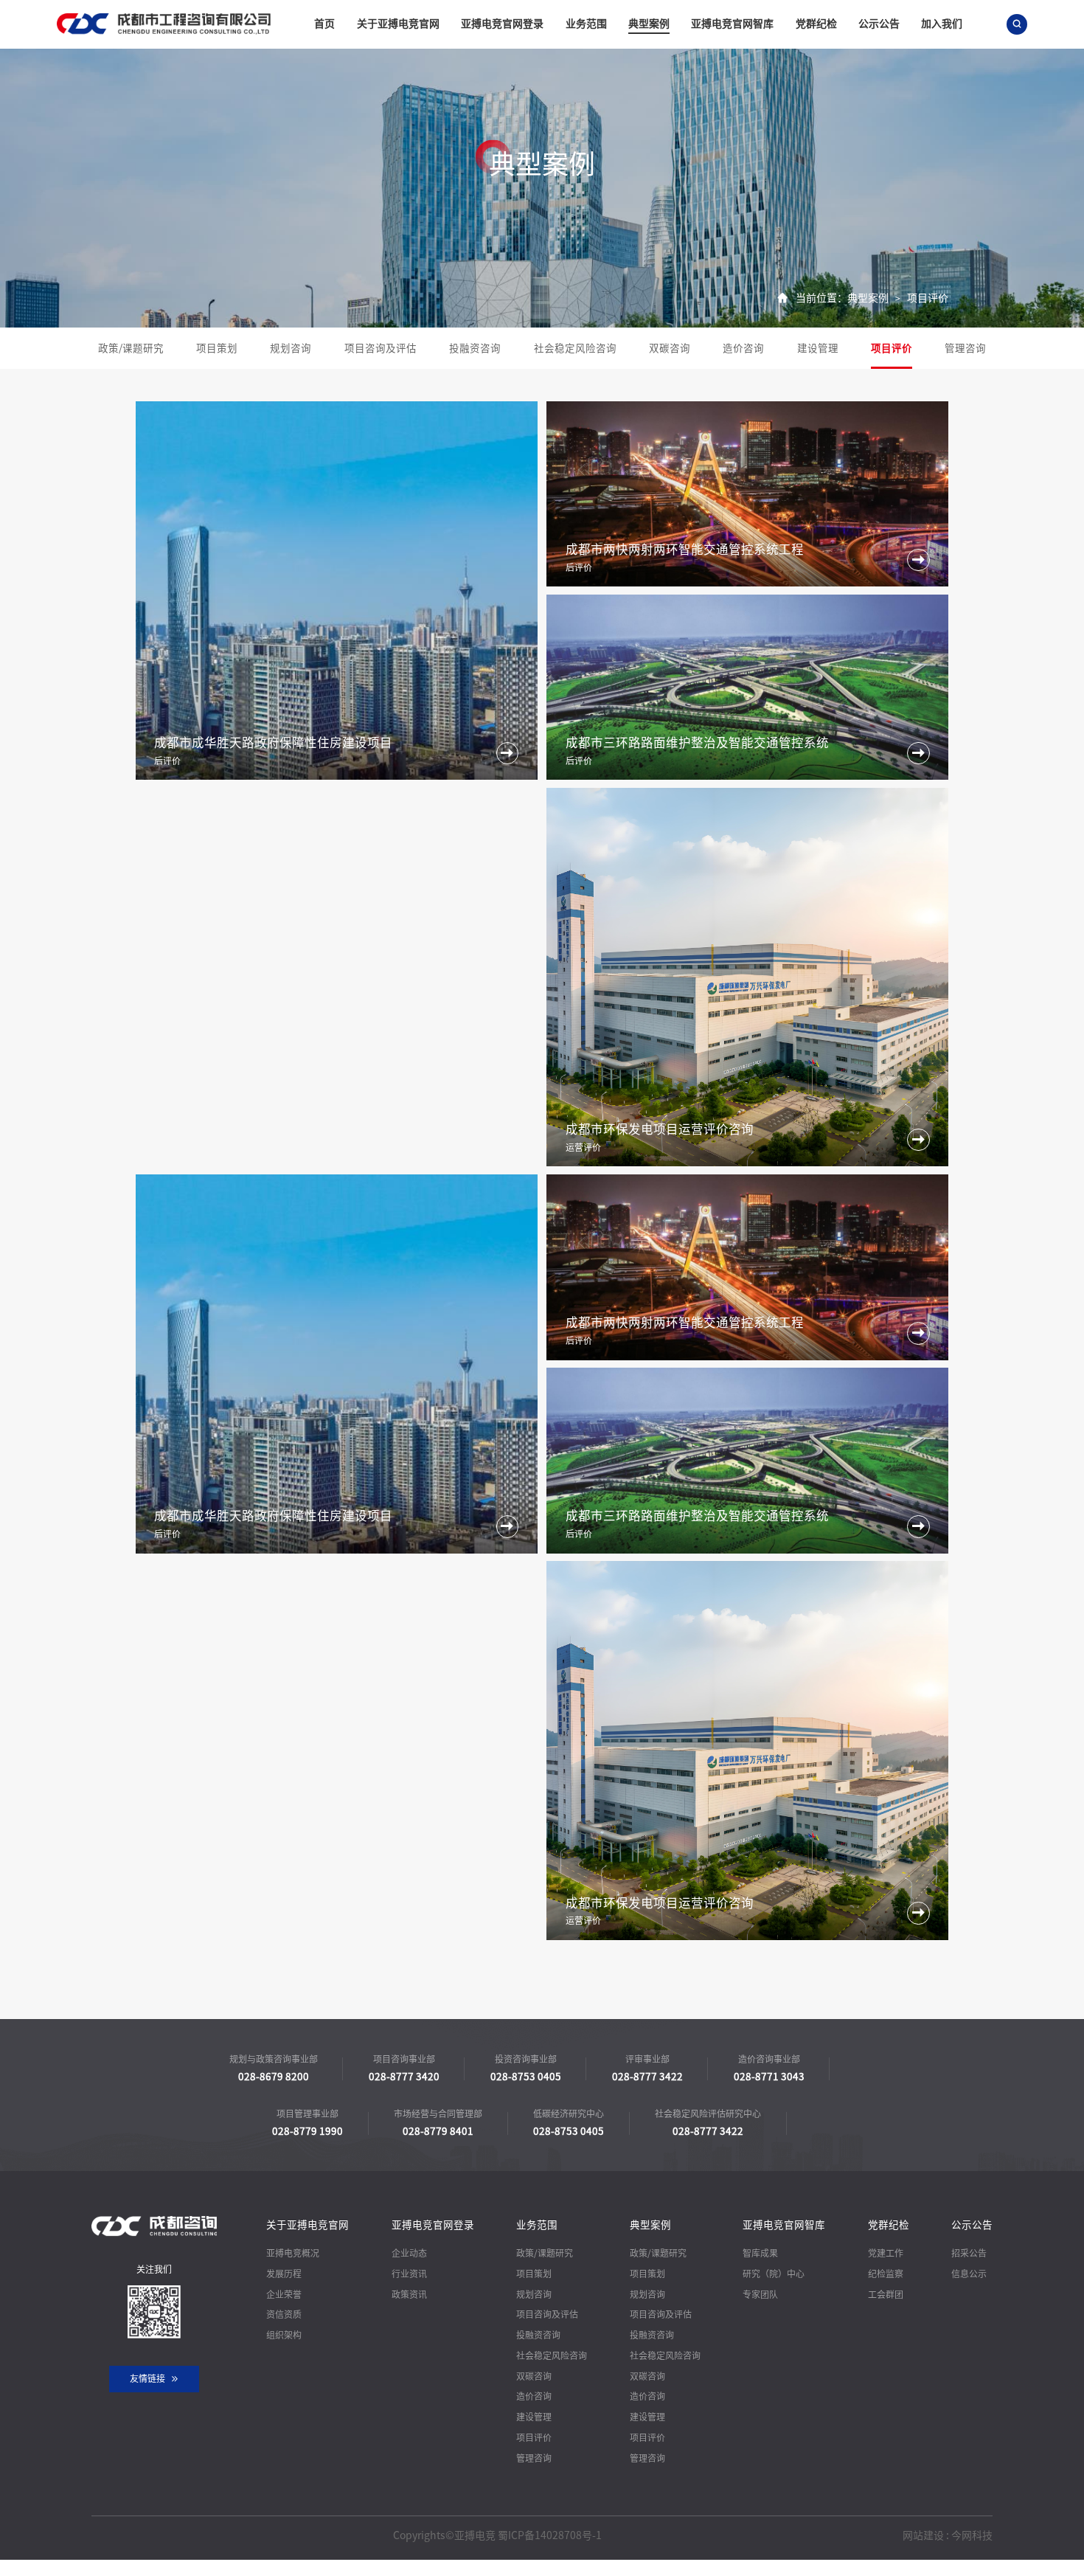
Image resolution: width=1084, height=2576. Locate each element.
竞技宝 (344, 2567)
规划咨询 (291, 348)
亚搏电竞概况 (293, 2253)
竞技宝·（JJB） (29, 2567)
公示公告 (879, 24)
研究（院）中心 (774, 2274)
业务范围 (586, 24)
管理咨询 (965, 348)
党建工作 (886, 2253)
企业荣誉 (284, 2294)
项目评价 (928, 298)
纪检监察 (886, 2274)
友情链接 (147, 2378)
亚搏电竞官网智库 (732, 24)
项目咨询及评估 (381, 348)
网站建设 (923, 2535)
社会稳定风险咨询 (575, 348)
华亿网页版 (437, 2567)
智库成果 (760, 2253)
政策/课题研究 (131, 348)
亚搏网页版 (386, 2567)
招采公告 (969, 2253)
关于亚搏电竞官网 (398, 24)
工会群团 (886, 2294)
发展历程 (284, 2274)
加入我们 (942, 24)
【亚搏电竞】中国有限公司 (171, 2567)
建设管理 (818, 348)
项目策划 (217, 348)
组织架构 (284, 2335)
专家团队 (760, 2294)
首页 (324, 24)
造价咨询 (743, 348)
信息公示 (969, 2274)
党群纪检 (816, 24)
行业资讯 (409, 2274)
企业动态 (409, 2253)
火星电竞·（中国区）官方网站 (524, 2567)
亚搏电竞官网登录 (502, 24)
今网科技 (972, 2535)
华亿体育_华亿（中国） (278, 2567)
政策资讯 (409, 2294)
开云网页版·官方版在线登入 (644, 2567)
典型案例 (649, 24)
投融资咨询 (475, 348)
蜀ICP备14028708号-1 (550, 2535)
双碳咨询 (670, 348)
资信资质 (284, 2314)
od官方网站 (88, 2567)
